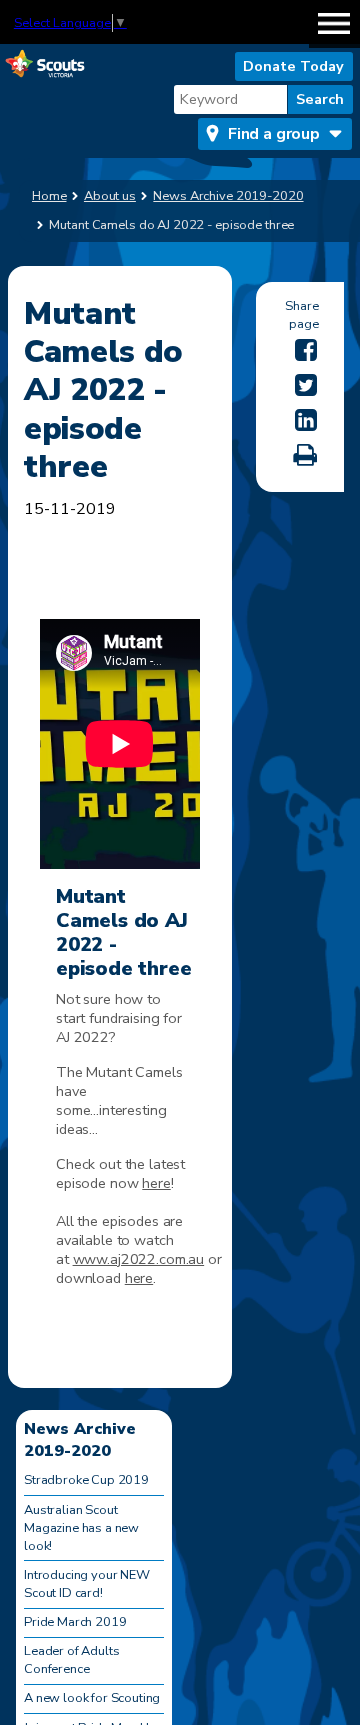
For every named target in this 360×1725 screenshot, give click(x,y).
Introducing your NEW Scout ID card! (87, 1584)
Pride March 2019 (75, 1622)
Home (49, 196)
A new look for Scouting (92, 1698)
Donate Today (293, 66)
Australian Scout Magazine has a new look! (81, 1528)
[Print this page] (305, 455)
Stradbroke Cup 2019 (86, 1480)
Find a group (274, 134)
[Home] (45, 65)
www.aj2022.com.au (139, 1259)
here (156, 1183)
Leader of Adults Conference (71, 1660)
